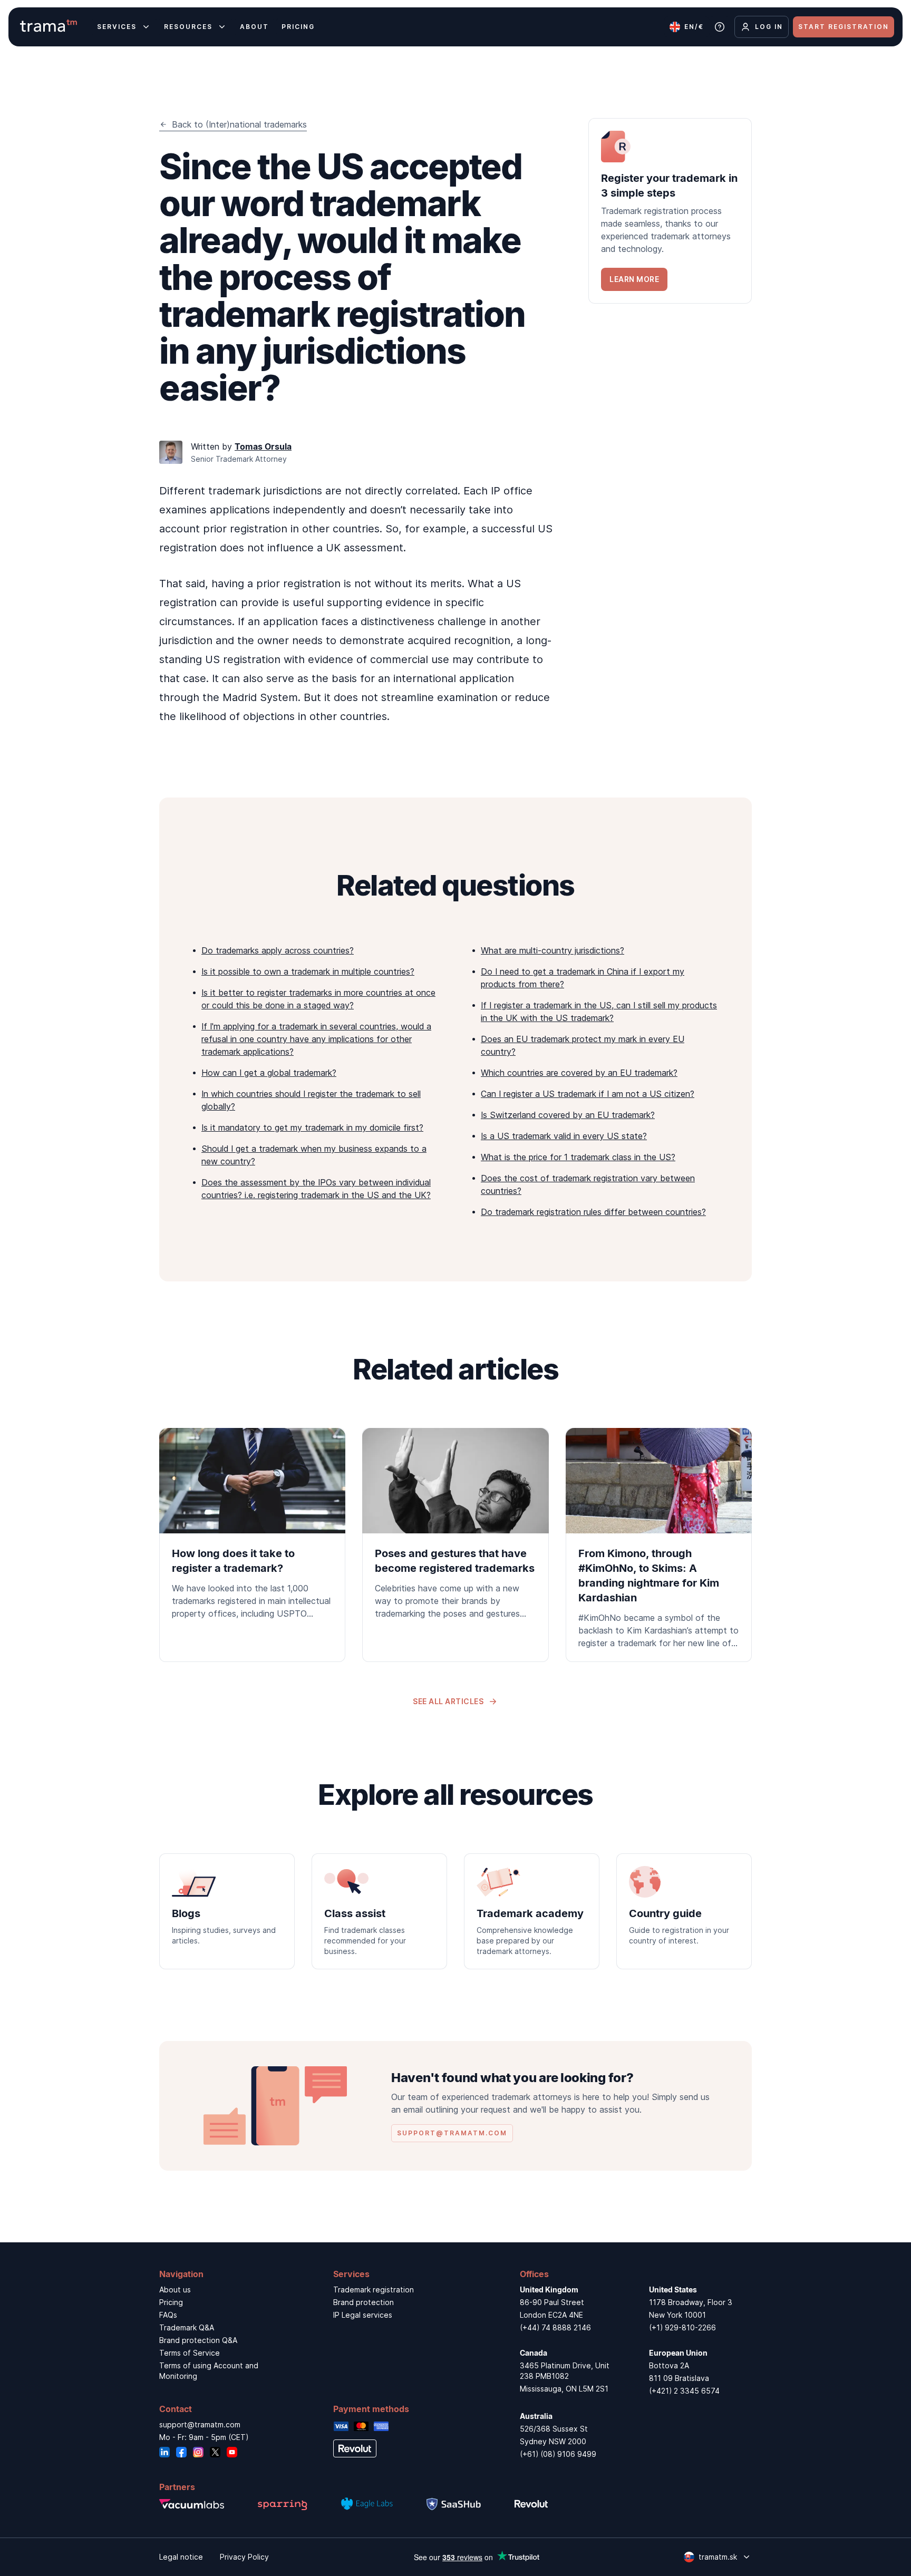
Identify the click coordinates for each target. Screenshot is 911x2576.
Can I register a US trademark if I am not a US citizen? (588, 1094)
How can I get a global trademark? (269, 1073)
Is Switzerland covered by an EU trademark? (568, 1115)
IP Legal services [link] (363, 2315)
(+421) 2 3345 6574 (684, 2391)
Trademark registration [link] (374, 2290)
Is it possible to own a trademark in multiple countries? (308, 971)
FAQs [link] (168, 2315)
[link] (670, 211)
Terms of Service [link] (190, 2353)
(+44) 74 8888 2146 (555, 2327)
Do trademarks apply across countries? (278, 950)
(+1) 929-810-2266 (682, 2327)
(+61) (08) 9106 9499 (558, 2454)
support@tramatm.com (200, 2424)
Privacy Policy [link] (244, 2557)
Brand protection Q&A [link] (198, 2340)
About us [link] (175, 2290)
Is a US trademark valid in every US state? (564, 1136)
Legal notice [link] (181, 2557)
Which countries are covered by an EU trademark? (579, 1073)
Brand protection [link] (364, 2302)
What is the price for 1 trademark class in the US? (578, 1157)
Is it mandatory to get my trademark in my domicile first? (312, 1127)
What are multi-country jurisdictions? (553, 950)
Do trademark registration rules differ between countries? (593, 1212)
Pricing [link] (171, 2302)
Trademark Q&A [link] (187, 2327)
